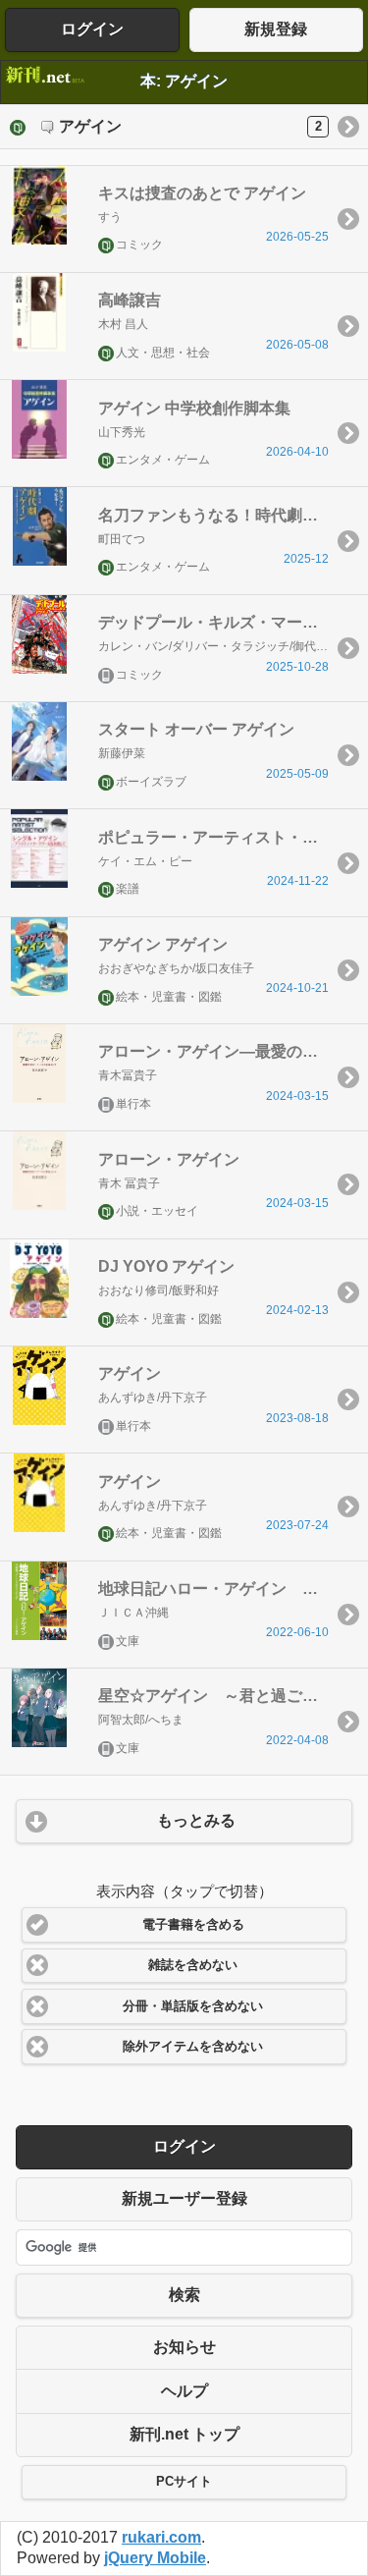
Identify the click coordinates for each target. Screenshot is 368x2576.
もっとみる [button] (196, 1820)
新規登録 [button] (276, 29)
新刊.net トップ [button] (184, 2434)
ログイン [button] (92, 29)
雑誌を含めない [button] (193, 1965)
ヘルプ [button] (184, 2391)
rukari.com (161, 2537)
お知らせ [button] (184, 2347)
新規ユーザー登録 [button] (184, 2198)
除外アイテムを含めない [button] (193, 2047)
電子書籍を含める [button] (193, 1925)
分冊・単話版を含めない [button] (193, 2006)
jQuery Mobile (155, 2558)
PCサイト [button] (184, 2482)
